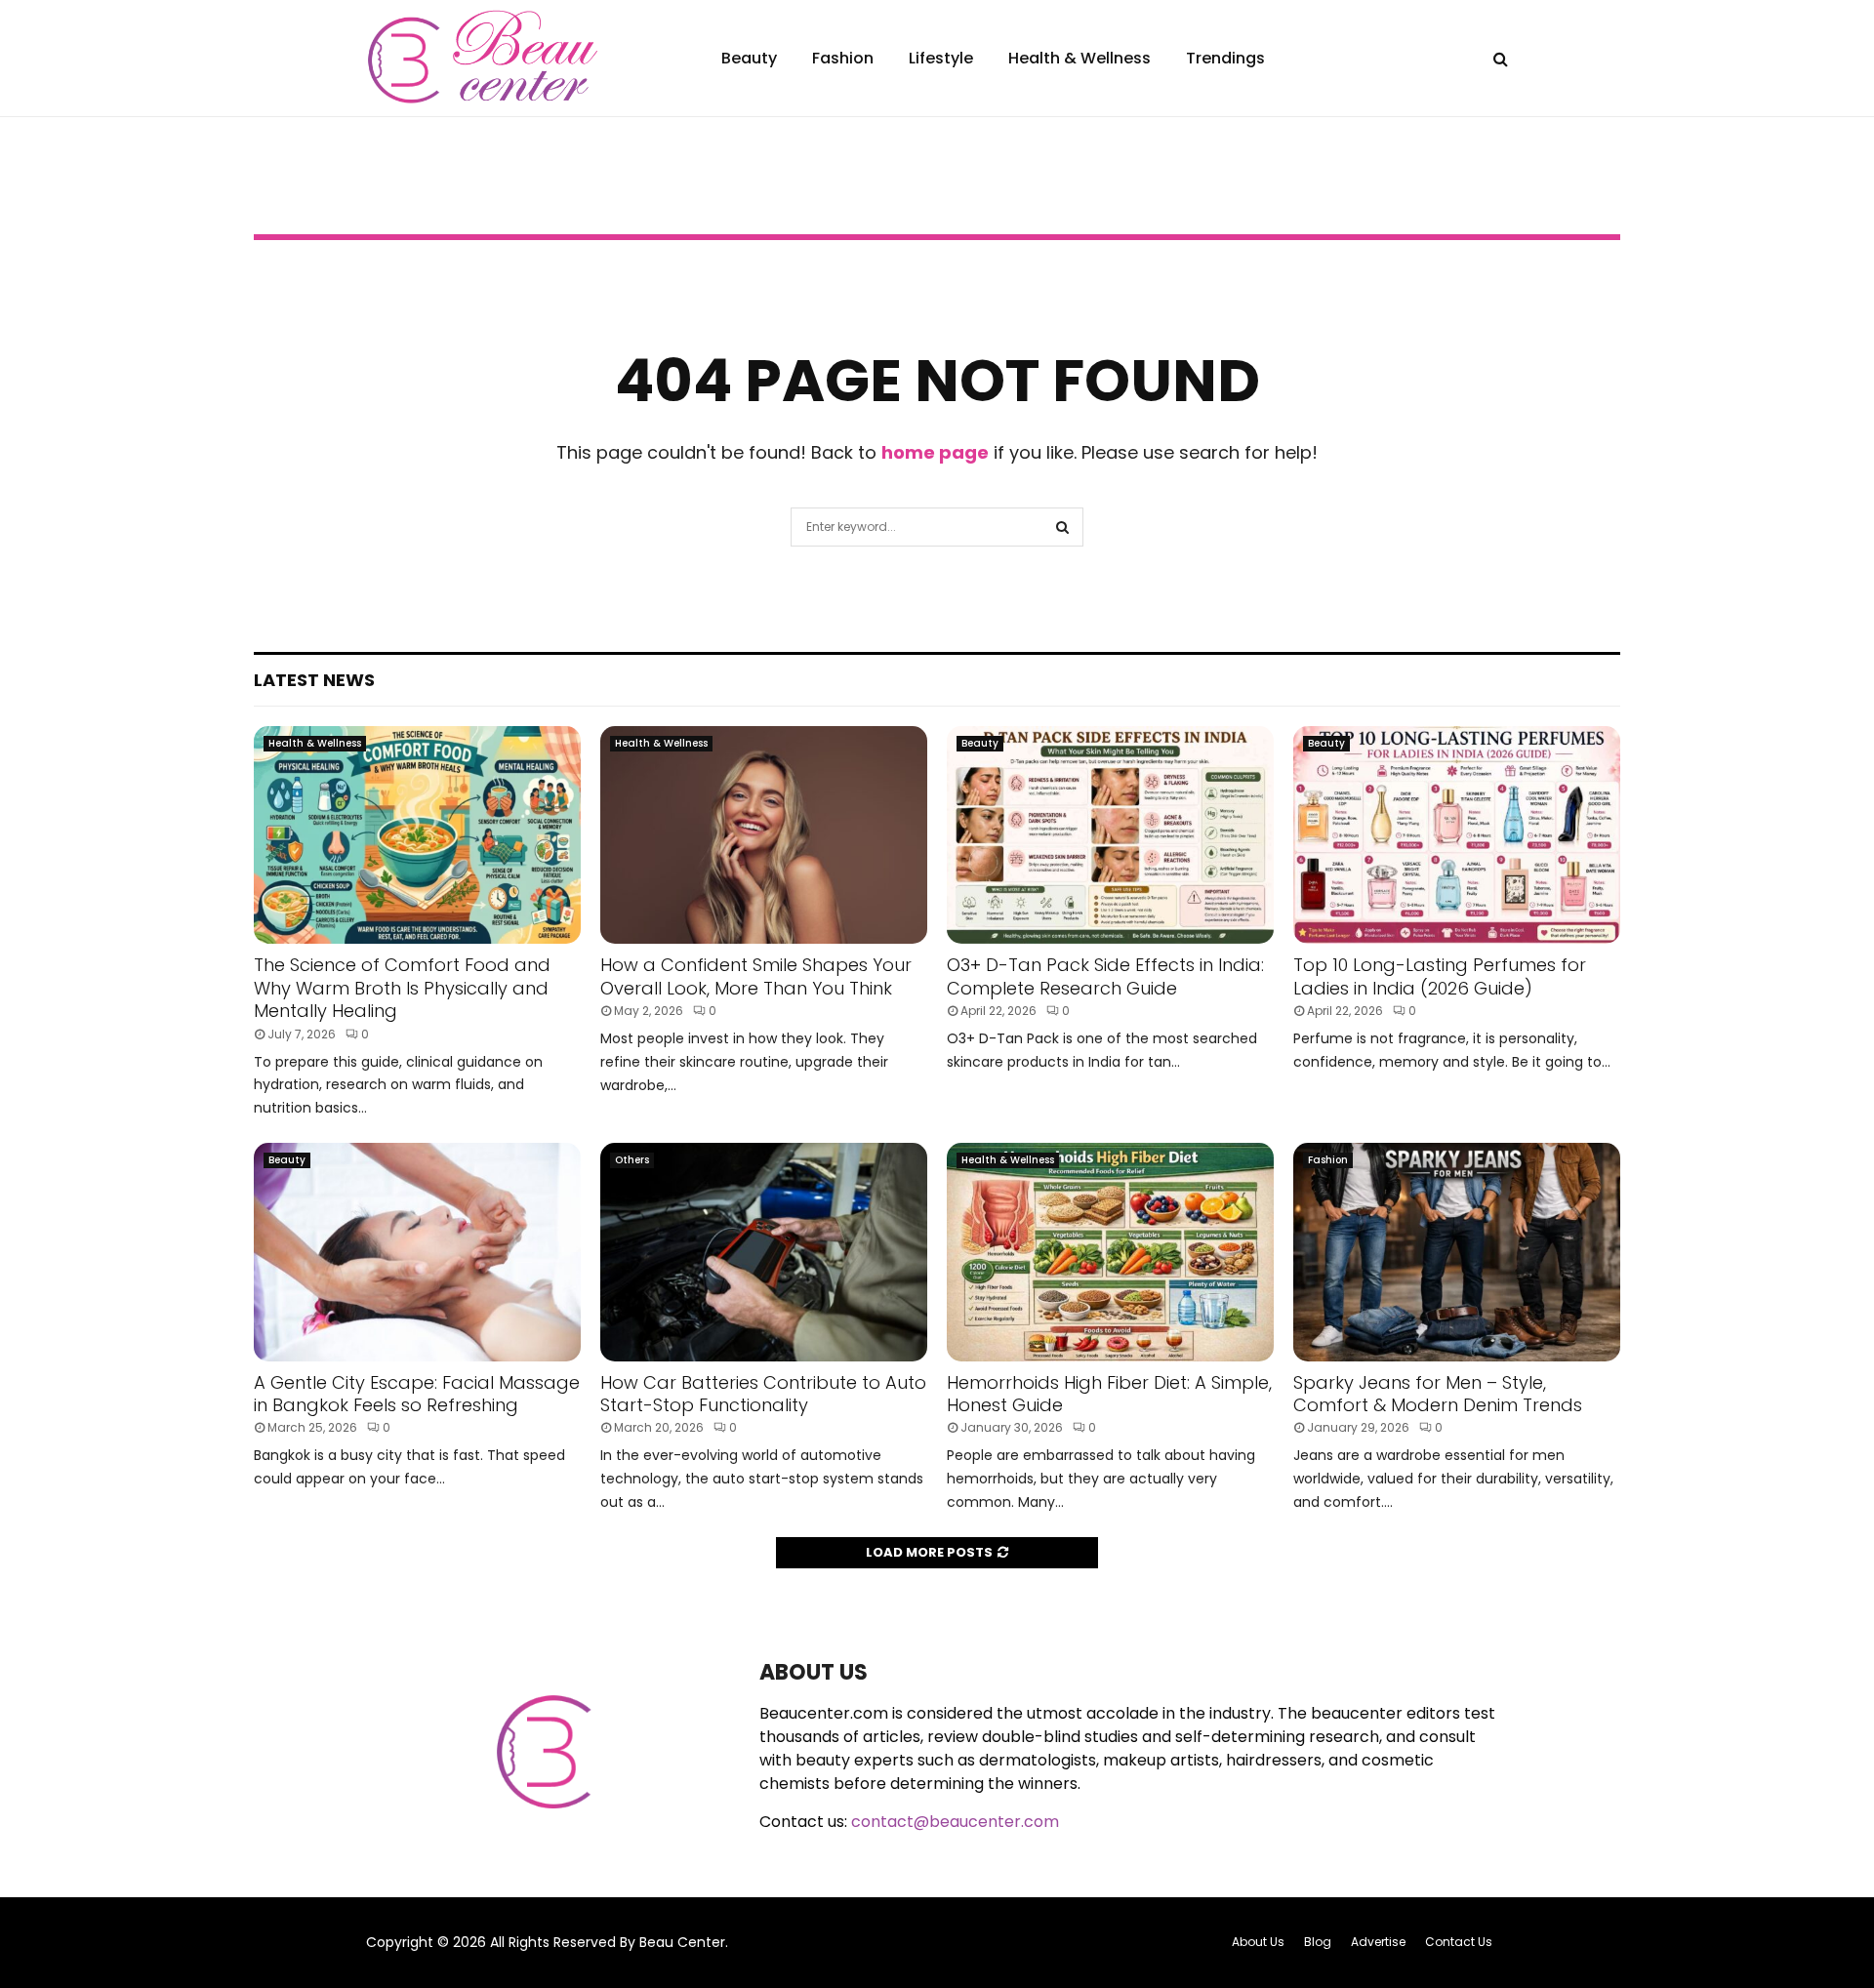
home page (935, 452)
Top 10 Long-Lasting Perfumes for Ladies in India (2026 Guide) (1440, 976)
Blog (1318, 1942)
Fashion (843, 58)
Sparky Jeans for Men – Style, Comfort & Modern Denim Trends (1438, 1394)
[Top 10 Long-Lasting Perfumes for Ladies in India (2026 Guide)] (1457, 835)
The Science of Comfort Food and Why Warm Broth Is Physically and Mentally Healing (402, 988)
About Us (1258, 1942)
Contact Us (1459, 1942)
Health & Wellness (1080, 58)
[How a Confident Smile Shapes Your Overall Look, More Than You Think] (764, 835)
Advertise (1378, 1942)
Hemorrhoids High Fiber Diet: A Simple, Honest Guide (1109, 1394)
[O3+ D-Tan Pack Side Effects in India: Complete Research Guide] (1110, 835)
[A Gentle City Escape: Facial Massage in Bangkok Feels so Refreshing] (417, 1252)
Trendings (1225, 58)
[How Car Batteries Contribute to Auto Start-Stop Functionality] (764, 1252)
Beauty (749, 58)
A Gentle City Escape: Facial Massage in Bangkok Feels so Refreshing (417, 1394)
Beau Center (682, 1942)
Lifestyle (941, 58)
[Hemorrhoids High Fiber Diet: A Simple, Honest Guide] (1110, 1252)
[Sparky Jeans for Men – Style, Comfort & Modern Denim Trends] (1457, 1252)
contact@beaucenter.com (955, 1822)
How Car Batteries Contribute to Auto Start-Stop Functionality (763, 1394)
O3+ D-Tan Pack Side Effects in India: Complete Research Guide (1105, 976)
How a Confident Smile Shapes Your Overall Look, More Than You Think (756, 976)
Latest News (314, 680)
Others (632, 1160)
